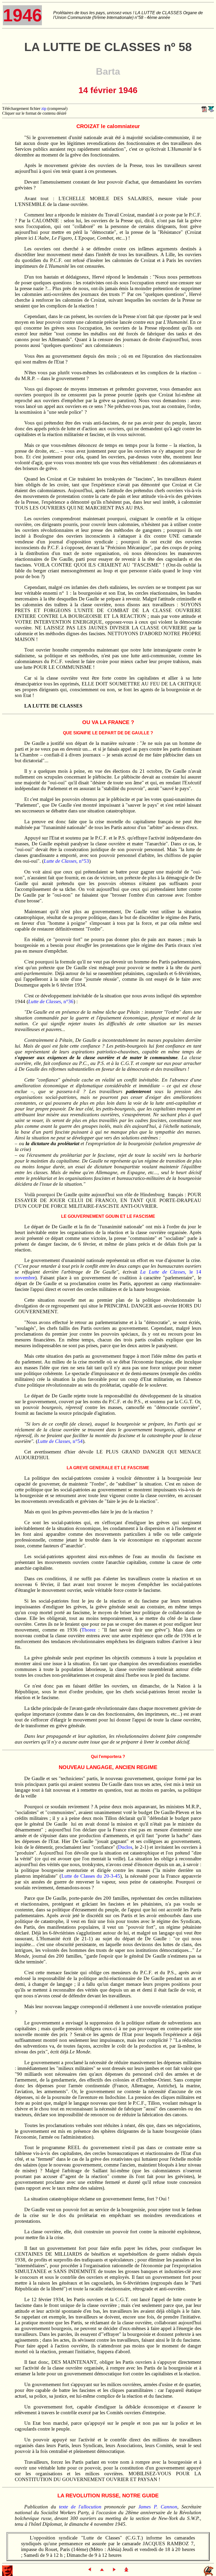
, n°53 (66, 861)
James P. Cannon (158, 2507)
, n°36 (51, 1001)
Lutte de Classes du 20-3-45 (91, 1876)
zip (44, 108)
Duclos (125, 1847)
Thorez (89, 1630)
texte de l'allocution (80, 2507)
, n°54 (60, 1441)
